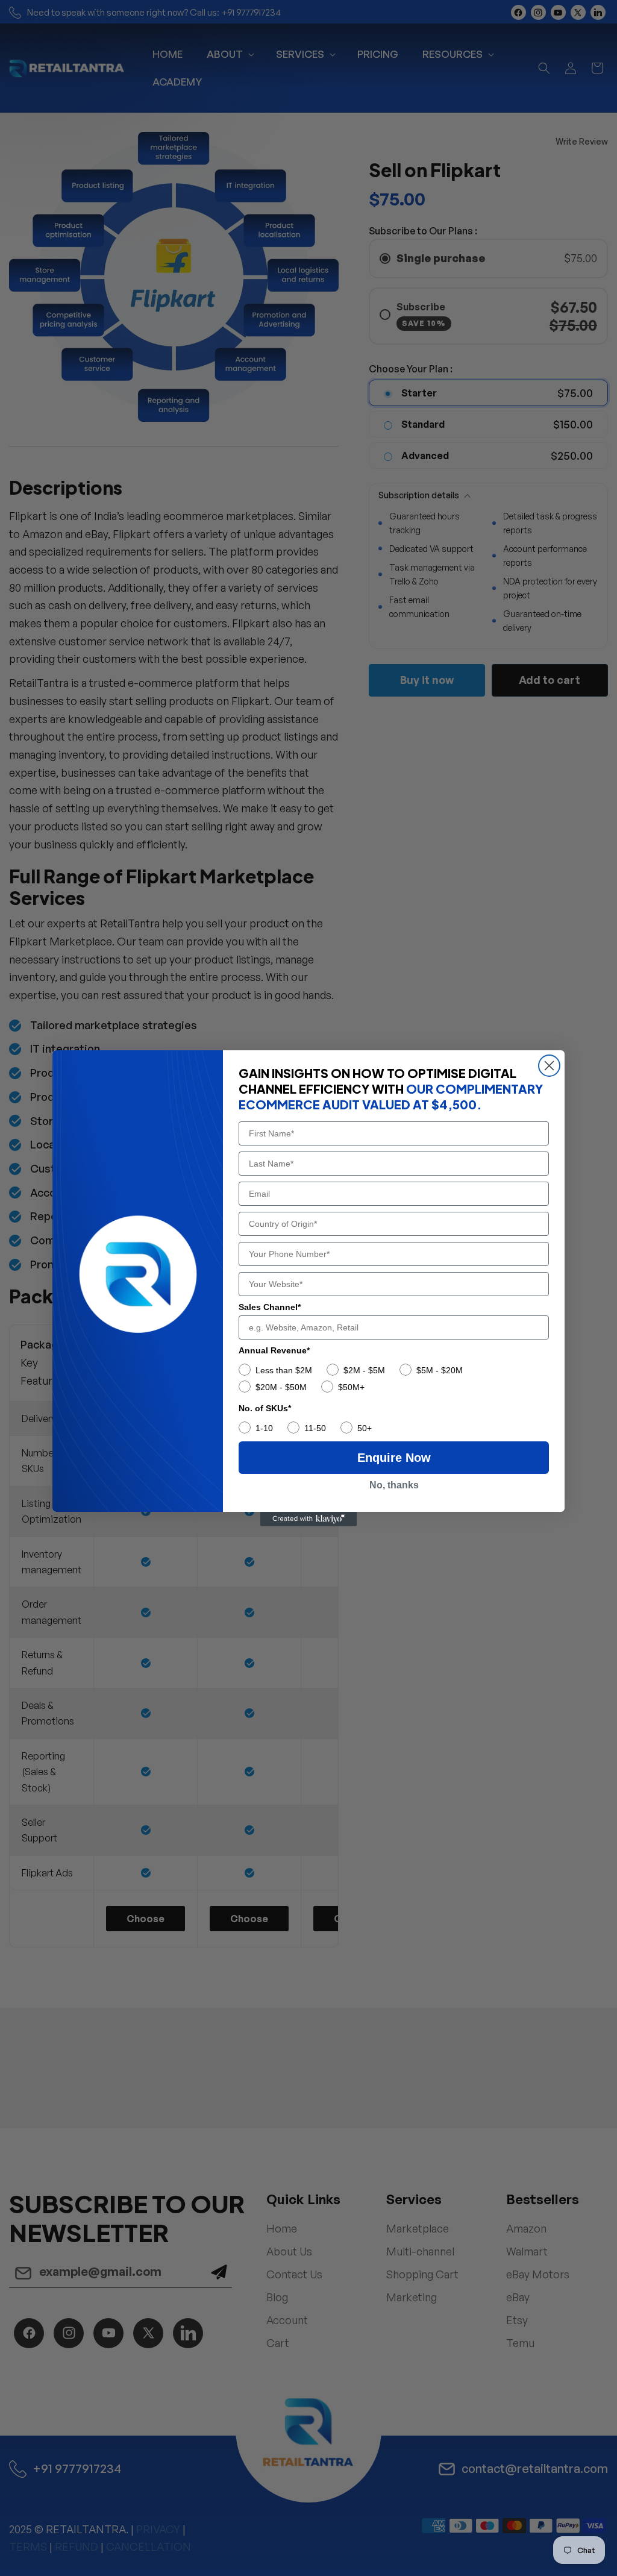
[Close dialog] (549, 1066)
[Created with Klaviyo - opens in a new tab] (308, 1519)
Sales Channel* (270, 1307)
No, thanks (394, 1485)
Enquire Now (394, 1458)
